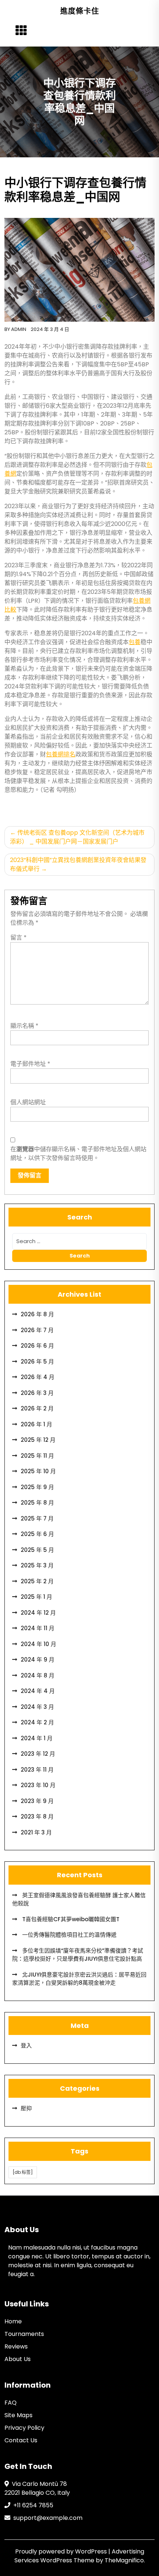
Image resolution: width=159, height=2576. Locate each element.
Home (13, 2321)
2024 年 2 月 (37, 1722)
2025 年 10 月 (38, 1471)
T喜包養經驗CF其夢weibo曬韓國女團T (70, 1919)
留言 (18, 938)
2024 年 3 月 (37, 1707)
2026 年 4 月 (38, 1377)
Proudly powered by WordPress (62, 2551)
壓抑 (26, 2108)
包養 (135, 642)
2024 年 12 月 (38, 1613)
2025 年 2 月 (37, 1581)
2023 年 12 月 (38, 1754)
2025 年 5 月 (37, 1550)
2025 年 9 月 (37, 1487)
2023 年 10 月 (38, 1785)
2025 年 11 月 (37, 1456)
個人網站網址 (28, 1102)
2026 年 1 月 (36, 1424)
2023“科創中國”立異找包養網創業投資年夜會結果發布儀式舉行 (78, 864)
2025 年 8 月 (37, 1503)
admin (19, 329)
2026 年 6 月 (37, 1346)
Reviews (16, 2346)
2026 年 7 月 (37, 1330)
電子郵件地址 (30, 1064)
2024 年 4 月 (38, 1691)
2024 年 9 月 (38, 1660)
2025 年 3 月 (37, 1565)
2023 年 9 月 (37, 1801)
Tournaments (24, 2334)
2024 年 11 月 (38, 1628)
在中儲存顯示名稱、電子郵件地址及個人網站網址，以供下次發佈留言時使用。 (78, 1154)
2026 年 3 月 (37, 1393)
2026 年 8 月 (37, 1314)
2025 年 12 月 (38, 1440)
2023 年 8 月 (37, 1816)
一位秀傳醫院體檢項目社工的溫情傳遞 (69, 1935)
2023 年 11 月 (37, 1770)
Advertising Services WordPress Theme (79, 2556)
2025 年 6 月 (37, 1534)
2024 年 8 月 (38, 1675)
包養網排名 (61, 754)
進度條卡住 (80, 11)
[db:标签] (23, 2172)
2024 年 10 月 (38, 1644)
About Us (18, 2359)
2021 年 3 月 (36, 1832)
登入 (26, 2045)
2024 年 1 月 (37, 1738)
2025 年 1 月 (36, 1597)
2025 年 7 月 (37, 1518)
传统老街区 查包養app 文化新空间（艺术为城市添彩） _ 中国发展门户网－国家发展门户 (77, 837)
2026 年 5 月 (37, 1361)
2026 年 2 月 (37, 1408)
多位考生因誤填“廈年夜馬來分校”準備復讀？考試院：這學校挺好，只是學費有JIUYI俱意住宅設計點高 (78, 1955)
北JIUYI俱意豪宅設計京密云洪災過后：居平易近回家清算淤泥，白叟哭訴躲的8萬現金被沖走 (79, 1979)
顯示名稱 (24, 1026)
